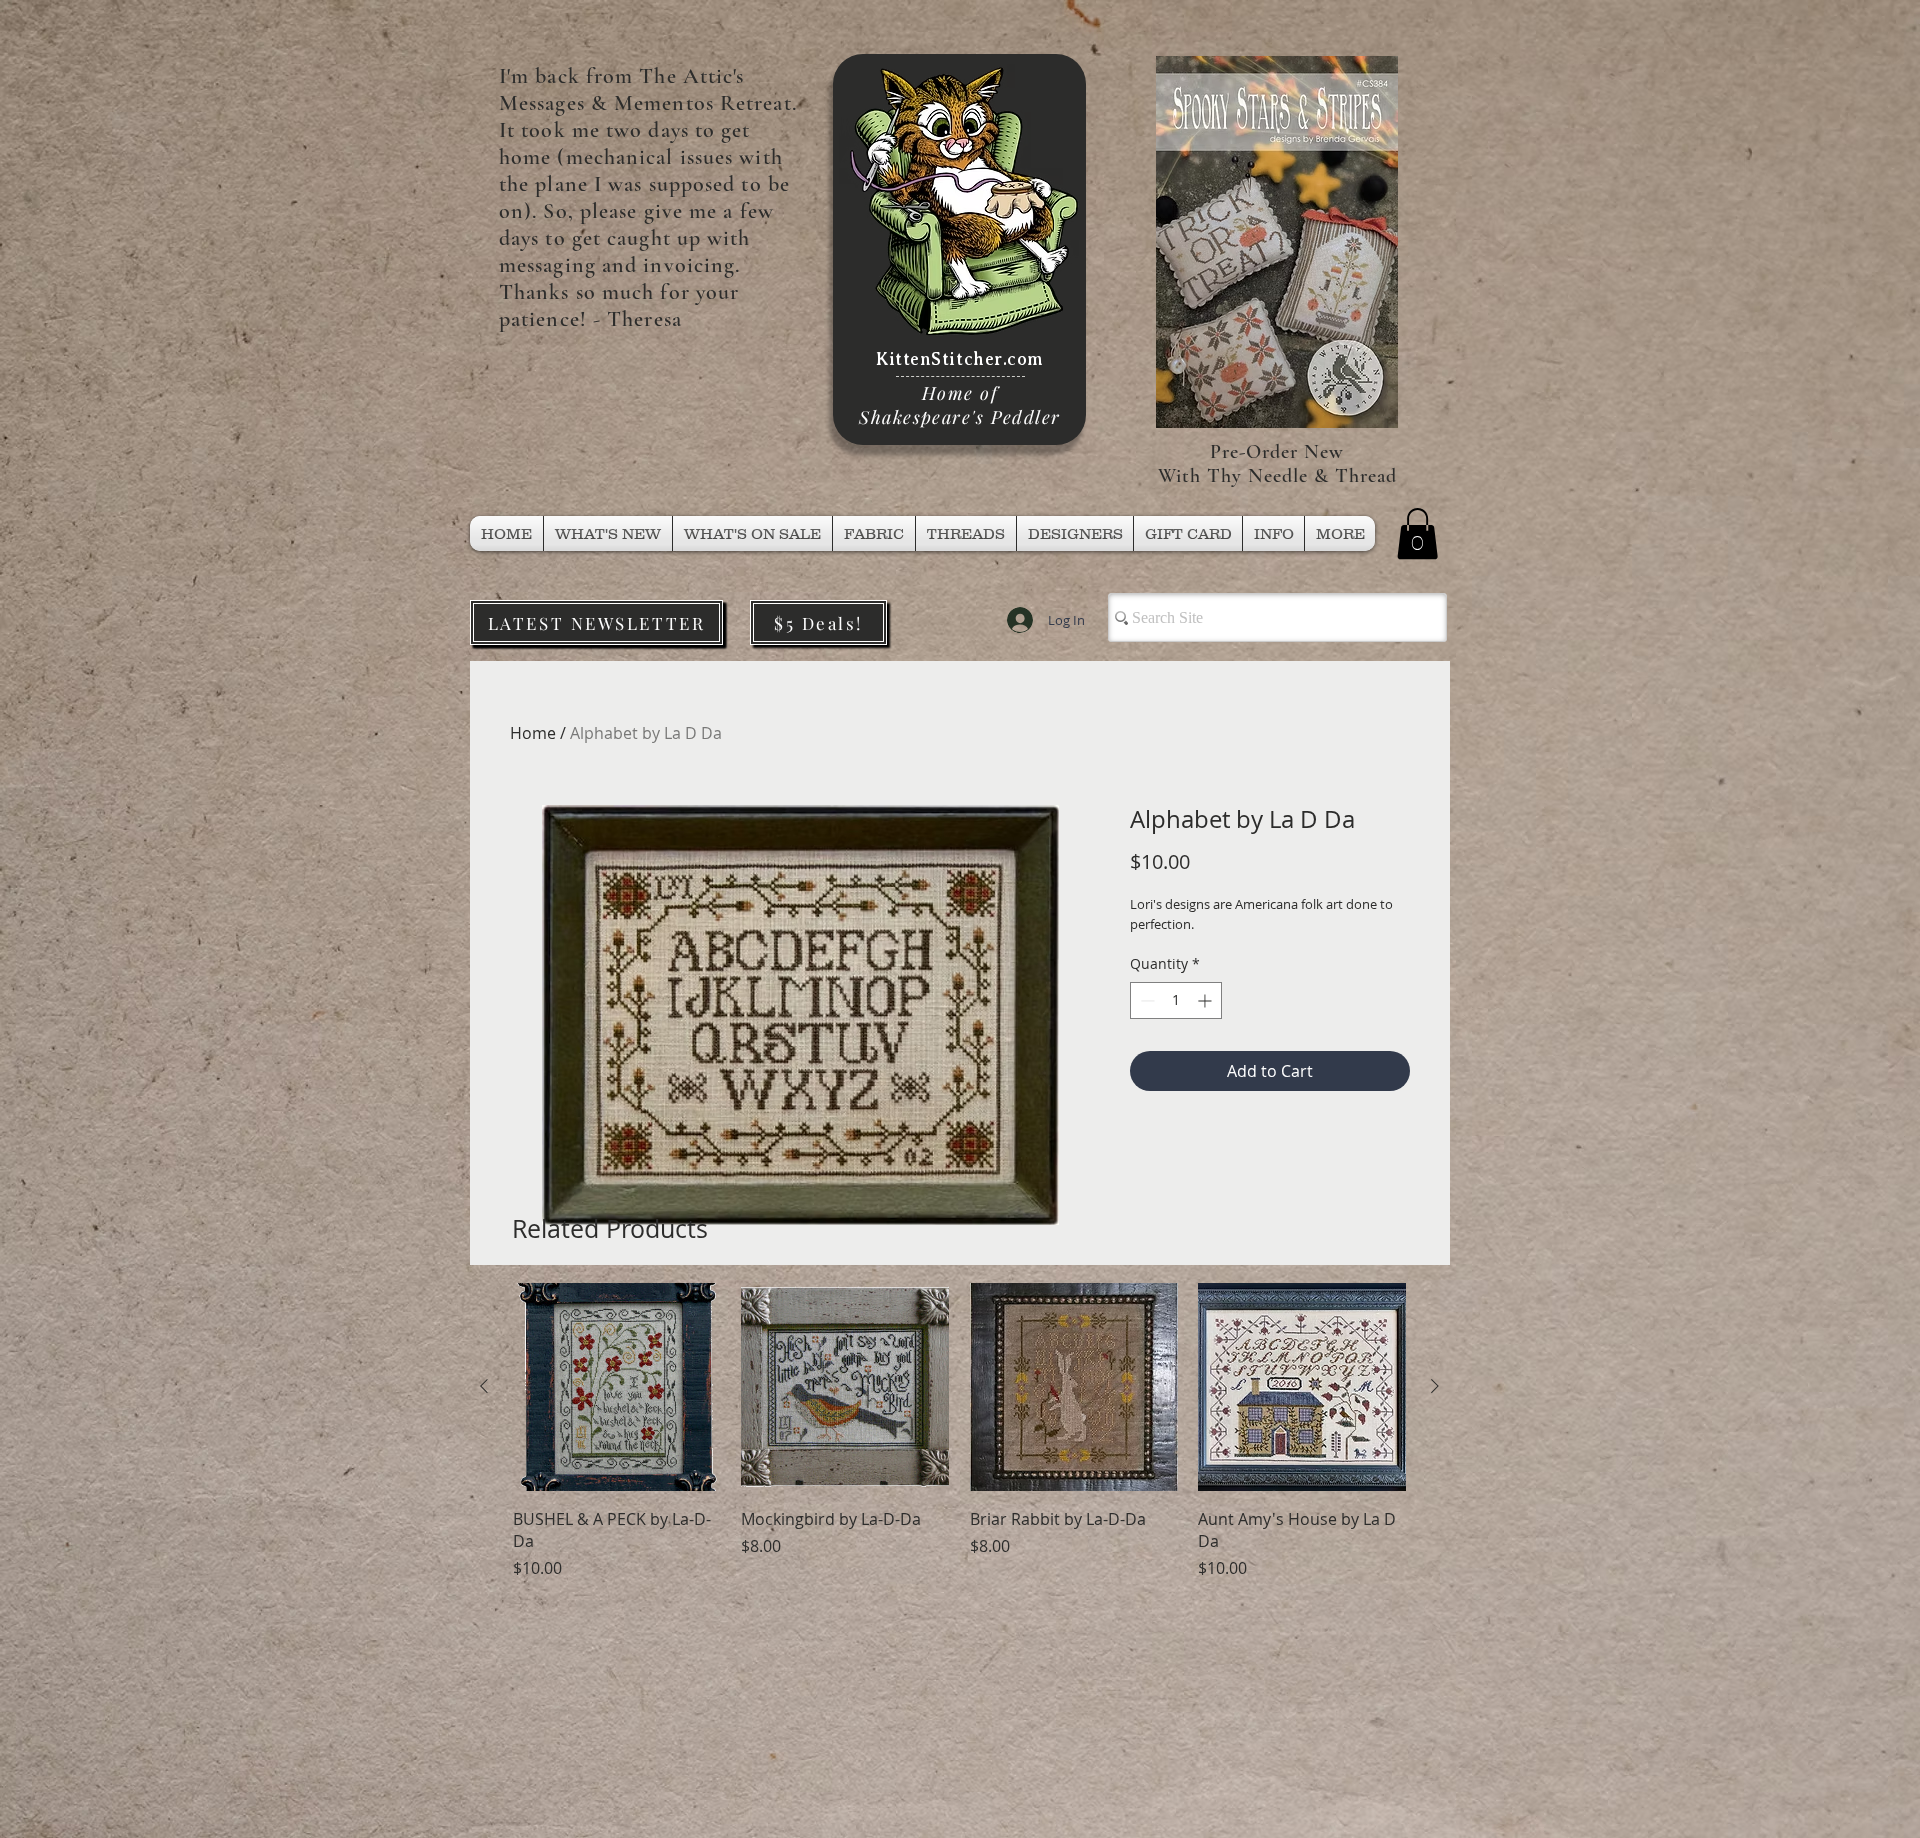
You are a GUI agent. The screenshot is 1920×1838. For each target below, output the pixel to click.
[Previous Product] (484, 1386)
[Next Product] (1435, 1386)
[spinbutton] (1176, 1000)
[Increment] (1206, 1000)
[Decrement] (1145, 1000)
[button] (966, 533)
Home (533, 733)
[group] (959, 1431)
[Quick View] (617, 1387)
